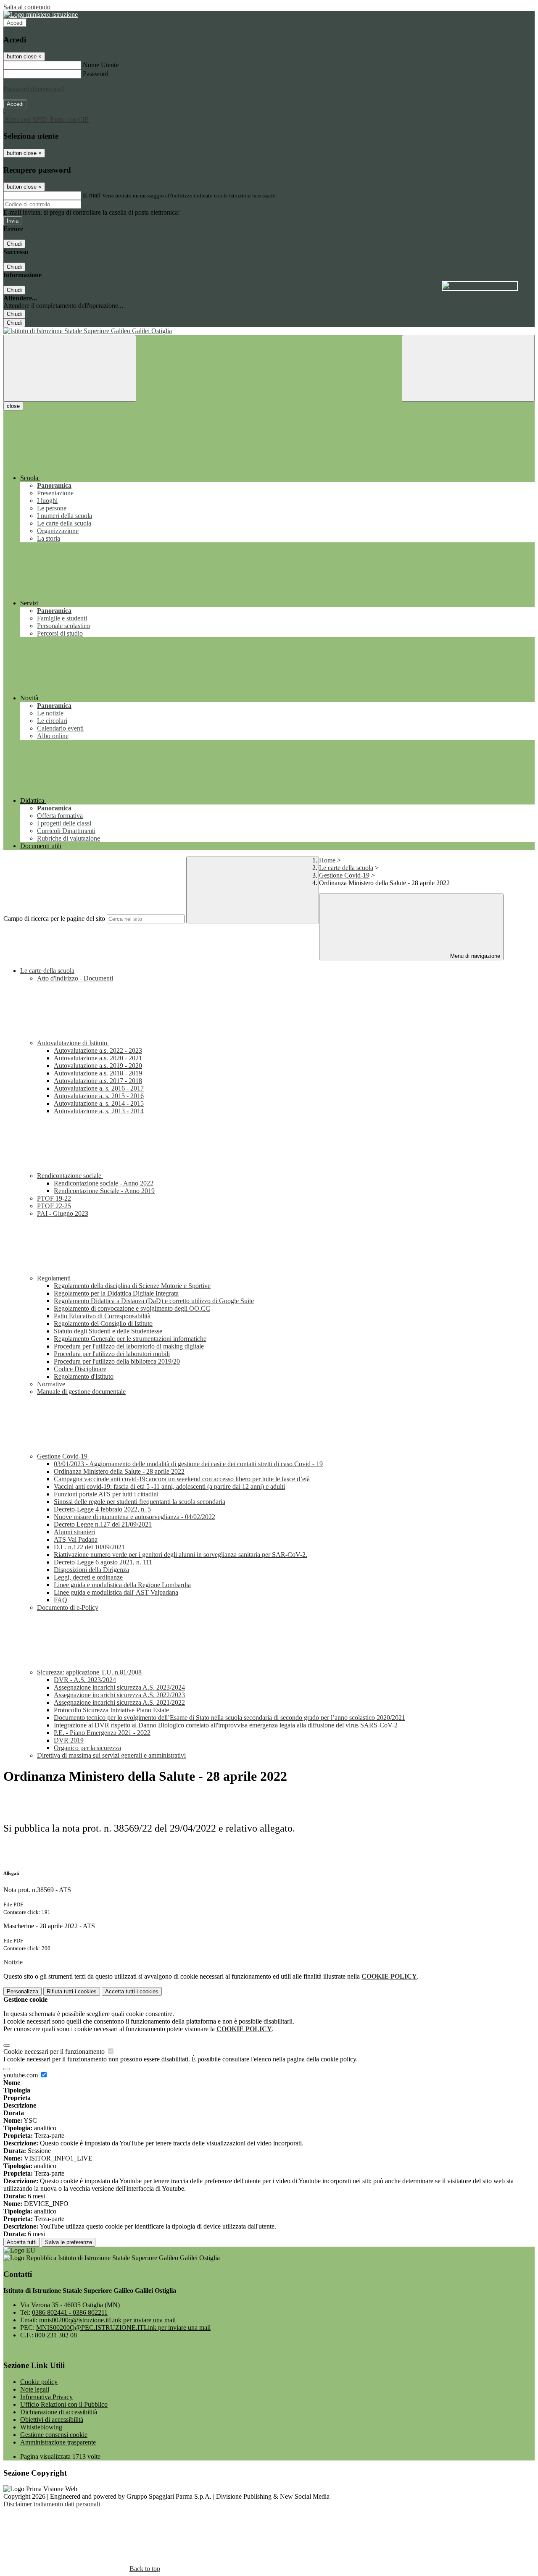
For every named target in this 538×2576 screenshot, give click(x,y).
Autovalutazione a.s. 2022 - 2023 (98, 1050)
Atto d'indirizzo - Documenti (75, 978)
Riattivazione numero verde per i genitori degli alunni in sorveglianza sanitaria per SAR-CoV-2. (181, 1555)
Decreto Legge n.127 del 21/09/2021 (103, 1524)
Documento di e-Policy (68, 1607)
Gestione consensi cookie (54, 2435)
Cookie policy (39, 2382)
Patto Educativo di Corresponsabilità (102, 1316)
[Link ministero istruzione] (41, 14)
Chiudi (14, 244)
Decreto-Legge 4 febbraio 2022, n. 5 (102, 1509)
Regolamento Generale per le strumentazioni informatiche (130, 1339)
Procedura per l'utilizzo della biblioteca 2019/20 (117, 1361)
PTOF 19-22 (54, 1198)
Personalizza (22, 1991)
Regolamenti (55, 1278)
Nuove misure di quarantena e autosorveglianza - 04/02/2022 (134, 1517)
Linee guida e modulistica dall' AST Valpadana (116, 1592)
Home (327, 860)
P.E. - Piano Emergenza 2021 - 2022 (102, 1733)
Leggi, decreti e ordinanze (88, 1577)
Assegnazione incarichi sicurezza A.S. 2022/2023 (119, 1695)
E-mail (92, 195)
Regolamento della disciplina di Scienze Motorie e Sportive (132, 1286)
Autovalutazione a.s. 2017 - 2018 (98, 1081)
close (13, 406)
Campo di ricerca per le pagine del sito (54, 919)
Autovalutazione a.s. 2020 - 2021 (98, 1058)
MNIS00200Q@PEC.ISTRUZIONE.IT (123, 2328)
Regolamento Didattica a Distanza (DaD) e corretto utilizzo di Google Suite (154, 1301)
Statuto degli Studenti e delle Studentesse (108, 1331)
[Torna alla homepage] (269, 331)
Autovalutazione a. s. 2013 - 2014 (99, 1111)
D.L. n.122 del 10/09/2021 (89, 1547)
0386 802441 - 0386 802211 (70, 2312)
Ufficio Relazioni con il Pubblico (64, 2404)
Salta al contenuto (27, 7)
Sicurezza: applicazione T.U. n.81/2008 (90, 1672)
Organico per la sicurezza (87, 1748)
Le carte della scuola (346, 868)
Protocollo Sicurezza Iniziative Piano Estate (111, 1710)
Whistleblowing (41, 2427)
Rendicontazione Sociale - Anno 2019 (104, 1191)
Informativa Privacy (46, 2397)
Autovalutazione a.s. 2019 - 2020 (98, 1066)
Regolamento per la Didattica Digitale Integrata (116, 1293)
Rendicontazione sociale (70, 1176)
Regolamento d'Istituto (84, 1376)
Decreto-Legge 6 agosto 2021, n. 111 (103, 1562)
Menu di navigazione (474, 956)
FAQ (61, 1600)
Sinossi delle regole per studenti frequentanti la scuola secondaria (140, 1502)
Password (96, 74)
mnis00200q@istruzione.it (107, 2320)
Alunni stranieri (74, 1532)
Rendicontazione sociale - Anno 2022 (104, 1183)
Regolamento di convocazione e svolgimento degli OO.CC (132, 1308)
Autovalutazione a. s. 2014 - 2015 (99, 1103)
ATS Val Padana (76, 1539)
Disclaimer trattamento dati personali (52, 2504)
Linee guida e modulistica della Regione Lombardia (122, 1585)
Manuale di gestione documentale (81, 1392)
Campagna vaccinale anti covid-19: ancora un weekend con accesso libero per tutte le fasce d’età (182, 1479)
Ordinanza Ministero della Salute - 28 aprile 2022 (119, 1471)
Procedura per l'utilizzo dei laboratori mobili (112, 1354)
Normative (51, 1384)
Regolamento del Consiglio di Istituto (103, 1323)
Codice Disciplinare (80, 1369)
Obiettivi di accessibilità (52, 2420)
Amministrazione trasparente (58, 2442)
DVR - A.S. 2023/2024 (85, 1680)
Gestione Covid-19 (344, 875)
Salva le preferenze (69, 2242)
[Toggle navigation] (70, 368)
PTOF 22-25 (54, 1206)
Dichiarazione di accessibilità (59, 2412)
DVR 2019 (69, 1740)
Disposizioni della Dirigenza (91, 1570)
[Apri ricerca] (468, 368)
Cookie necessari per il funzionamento (55, 2052)
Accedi (15, 23)
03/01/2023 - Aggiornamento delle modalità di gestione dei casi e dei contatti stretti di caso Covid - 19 (188, 1464)
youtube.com (21, 2075)
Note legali (35, 2389)
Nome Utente (101, 65)
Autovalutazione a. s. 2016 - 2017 (99, 1088)
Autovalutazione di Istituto (73, 1043)
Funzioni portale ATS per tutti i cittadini (106, 1494)
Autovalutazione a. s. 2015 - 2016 (99, 1096)
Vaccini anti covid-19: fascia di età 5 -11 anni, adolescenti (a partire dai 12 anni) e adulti (169, 1486)
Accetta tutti (132, 1991)
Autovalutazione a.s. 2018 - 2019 (98, 1073)
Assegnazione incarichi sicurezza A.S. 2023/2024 (119, 1687)
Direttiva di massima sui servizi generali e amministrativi (111, 1755)
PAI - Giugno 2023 (63, 1213)
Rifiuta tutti (72, 1991)
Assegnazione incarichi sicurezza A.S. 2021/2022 (119, 1702)
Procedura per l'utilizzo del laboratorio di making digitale (129, 1346)
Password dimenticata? (34, 89)
